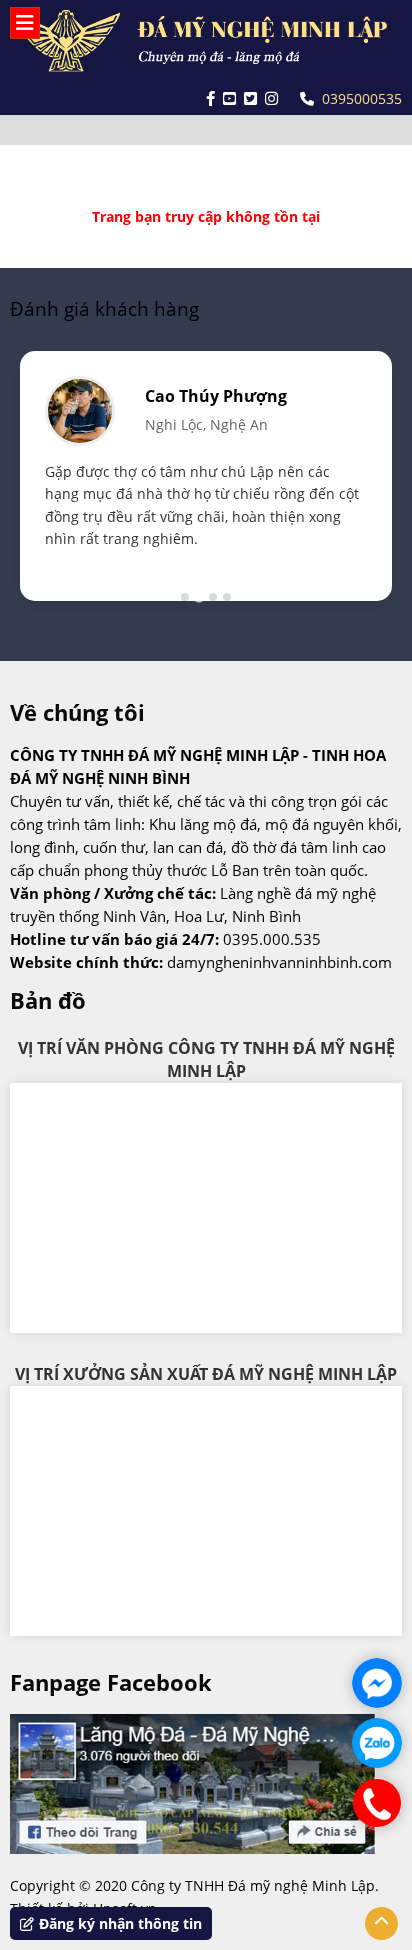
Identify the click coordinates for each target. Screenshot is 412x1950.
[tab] (185, 597)
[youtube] (229, 98)
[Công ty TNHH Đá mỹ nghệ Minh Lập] (206, 41)
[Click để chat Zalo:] (377, 1743)
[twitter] (250, 98)
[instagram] (271, 98)
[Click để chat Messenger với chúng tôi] (377, 1683)
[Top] (381, 1923)
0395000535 (362, 98)
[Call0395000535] (377, 1803)
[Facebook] (210, 98)
